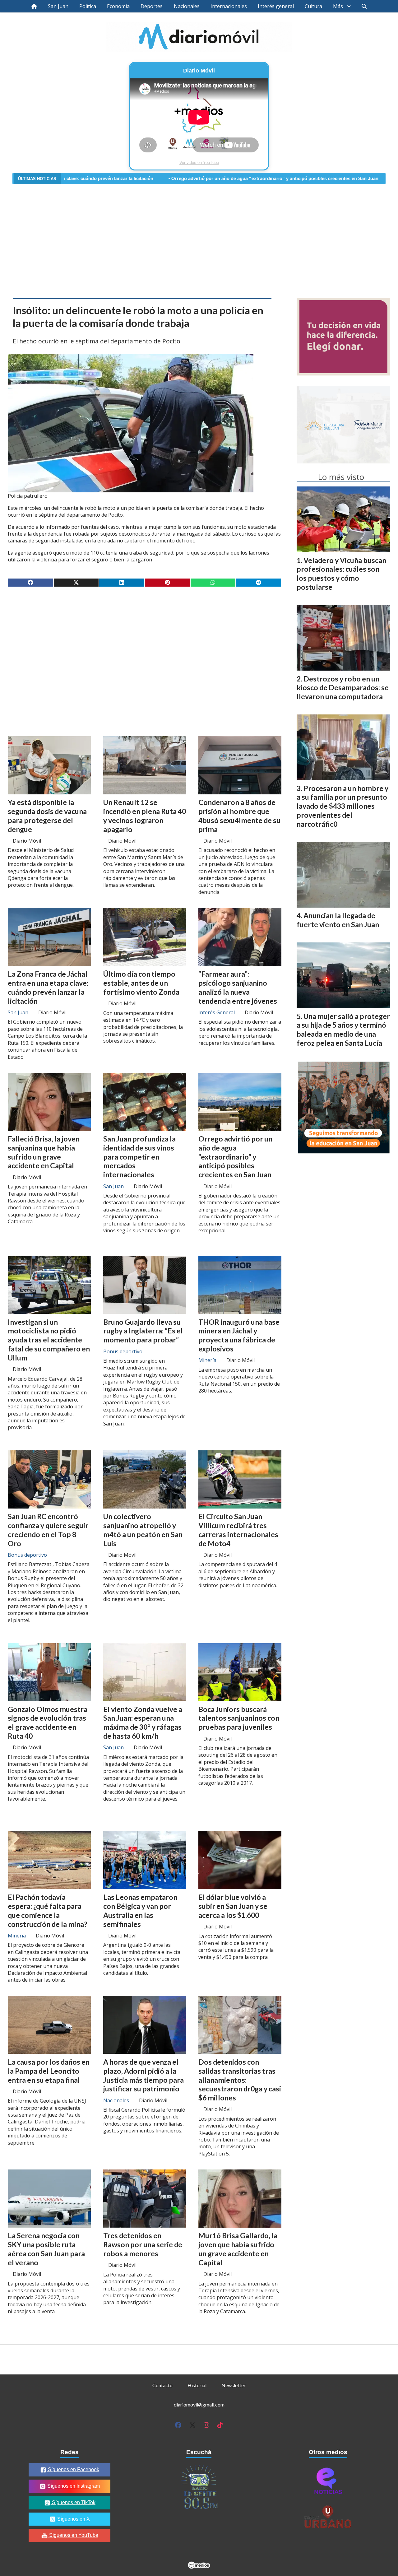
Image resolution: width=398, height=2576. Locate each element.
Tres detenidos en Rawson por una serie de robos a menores (143, 2244)
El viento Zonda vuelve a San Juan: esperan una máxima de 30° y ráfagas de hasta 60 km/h (143, 1723)
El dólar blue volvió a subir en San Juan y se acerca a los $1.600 (233, 1906)
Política (88, 6)
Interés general (276, 6)
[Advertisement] (199, 233)
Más (338, 6)
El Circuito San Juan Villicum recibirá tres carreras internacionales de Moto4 (238, 1530)
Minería (207, 1360)
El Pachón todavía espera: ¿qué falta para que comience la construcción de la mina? (47, 1910)
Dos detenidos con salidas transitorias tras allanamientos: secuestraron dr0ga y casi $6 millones (240, 2080)
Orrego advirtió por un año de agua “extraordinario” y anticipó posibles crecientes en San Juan (179, 179)
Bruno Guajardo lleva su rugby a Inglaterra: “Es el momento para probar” (143, 1331)
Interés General (217, 1012)
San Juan (58, 6)
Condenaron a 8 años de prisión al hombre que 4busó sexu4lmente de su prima (239, 816)
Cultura (313, 6)
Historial (197, 2385)
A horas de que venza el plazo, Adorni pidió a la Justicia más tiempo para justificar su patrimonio (143, 2075)
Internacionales (229, 6)
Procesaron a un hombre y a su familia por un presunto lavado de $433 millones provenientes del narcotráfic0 (342, 806)
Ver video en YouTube (199, 163)
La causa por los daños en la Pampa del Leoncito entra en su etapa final (49, 2071)
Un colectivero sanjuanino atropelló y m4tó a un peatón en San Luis (143, 1530)
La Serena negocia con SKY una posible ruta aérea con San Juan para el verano (46, 2249)
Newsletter (234, 2385)
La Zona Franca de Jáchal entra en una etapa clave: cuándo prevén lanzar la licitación (48, 987)
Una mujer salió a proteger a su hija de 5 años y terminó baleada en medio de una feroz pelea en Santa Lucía (343, 1030)
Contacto (162, 2385)
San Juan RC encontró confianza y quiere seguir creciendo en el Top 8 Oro (48, 1530)
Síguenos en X (73, 2519)
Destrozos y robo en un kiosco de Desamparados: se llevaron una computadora (343, 688)
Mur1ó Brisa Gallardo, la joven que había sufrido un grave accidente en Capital (238, 2249)
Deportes (152, 6)
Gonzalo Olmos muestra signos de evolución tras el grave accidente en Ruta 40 (48, 1723)
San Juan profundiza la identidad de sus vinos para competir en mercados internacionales (139, 1157)
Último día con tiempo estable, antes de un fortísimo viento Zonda (141, 983)
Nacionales (187, 6)
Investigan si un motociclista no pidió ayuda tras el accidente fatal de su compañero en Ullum (49, 1340)
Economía (118, 6)
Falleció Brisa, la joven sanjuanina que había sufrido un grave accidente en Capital (44, 1152)
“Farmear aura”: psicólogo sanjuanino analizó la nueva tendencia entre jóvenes (238, 987)
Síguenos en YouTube (73, 2535)
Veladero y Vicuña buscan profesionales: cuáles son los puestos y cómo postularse (341, 574)
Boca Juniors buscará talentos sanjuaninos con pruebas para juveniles (239, 1718)
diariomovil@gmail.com (199, 2404)
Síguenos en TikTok (73, 2502)
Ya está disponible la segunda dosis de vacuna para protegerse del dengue (47, 816)
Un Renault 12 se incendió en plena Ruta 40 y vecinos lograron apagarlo (145, 816)
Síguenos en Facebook (73, 2469)
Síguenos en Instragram (73, 2486)
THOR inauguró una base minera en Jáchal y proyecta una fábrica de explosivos (239, 1335)
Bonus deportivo (123, 1351)
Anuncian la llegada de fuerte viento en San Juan (338, 920)
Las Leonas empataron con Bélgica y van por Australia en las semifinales (140, 1910)
